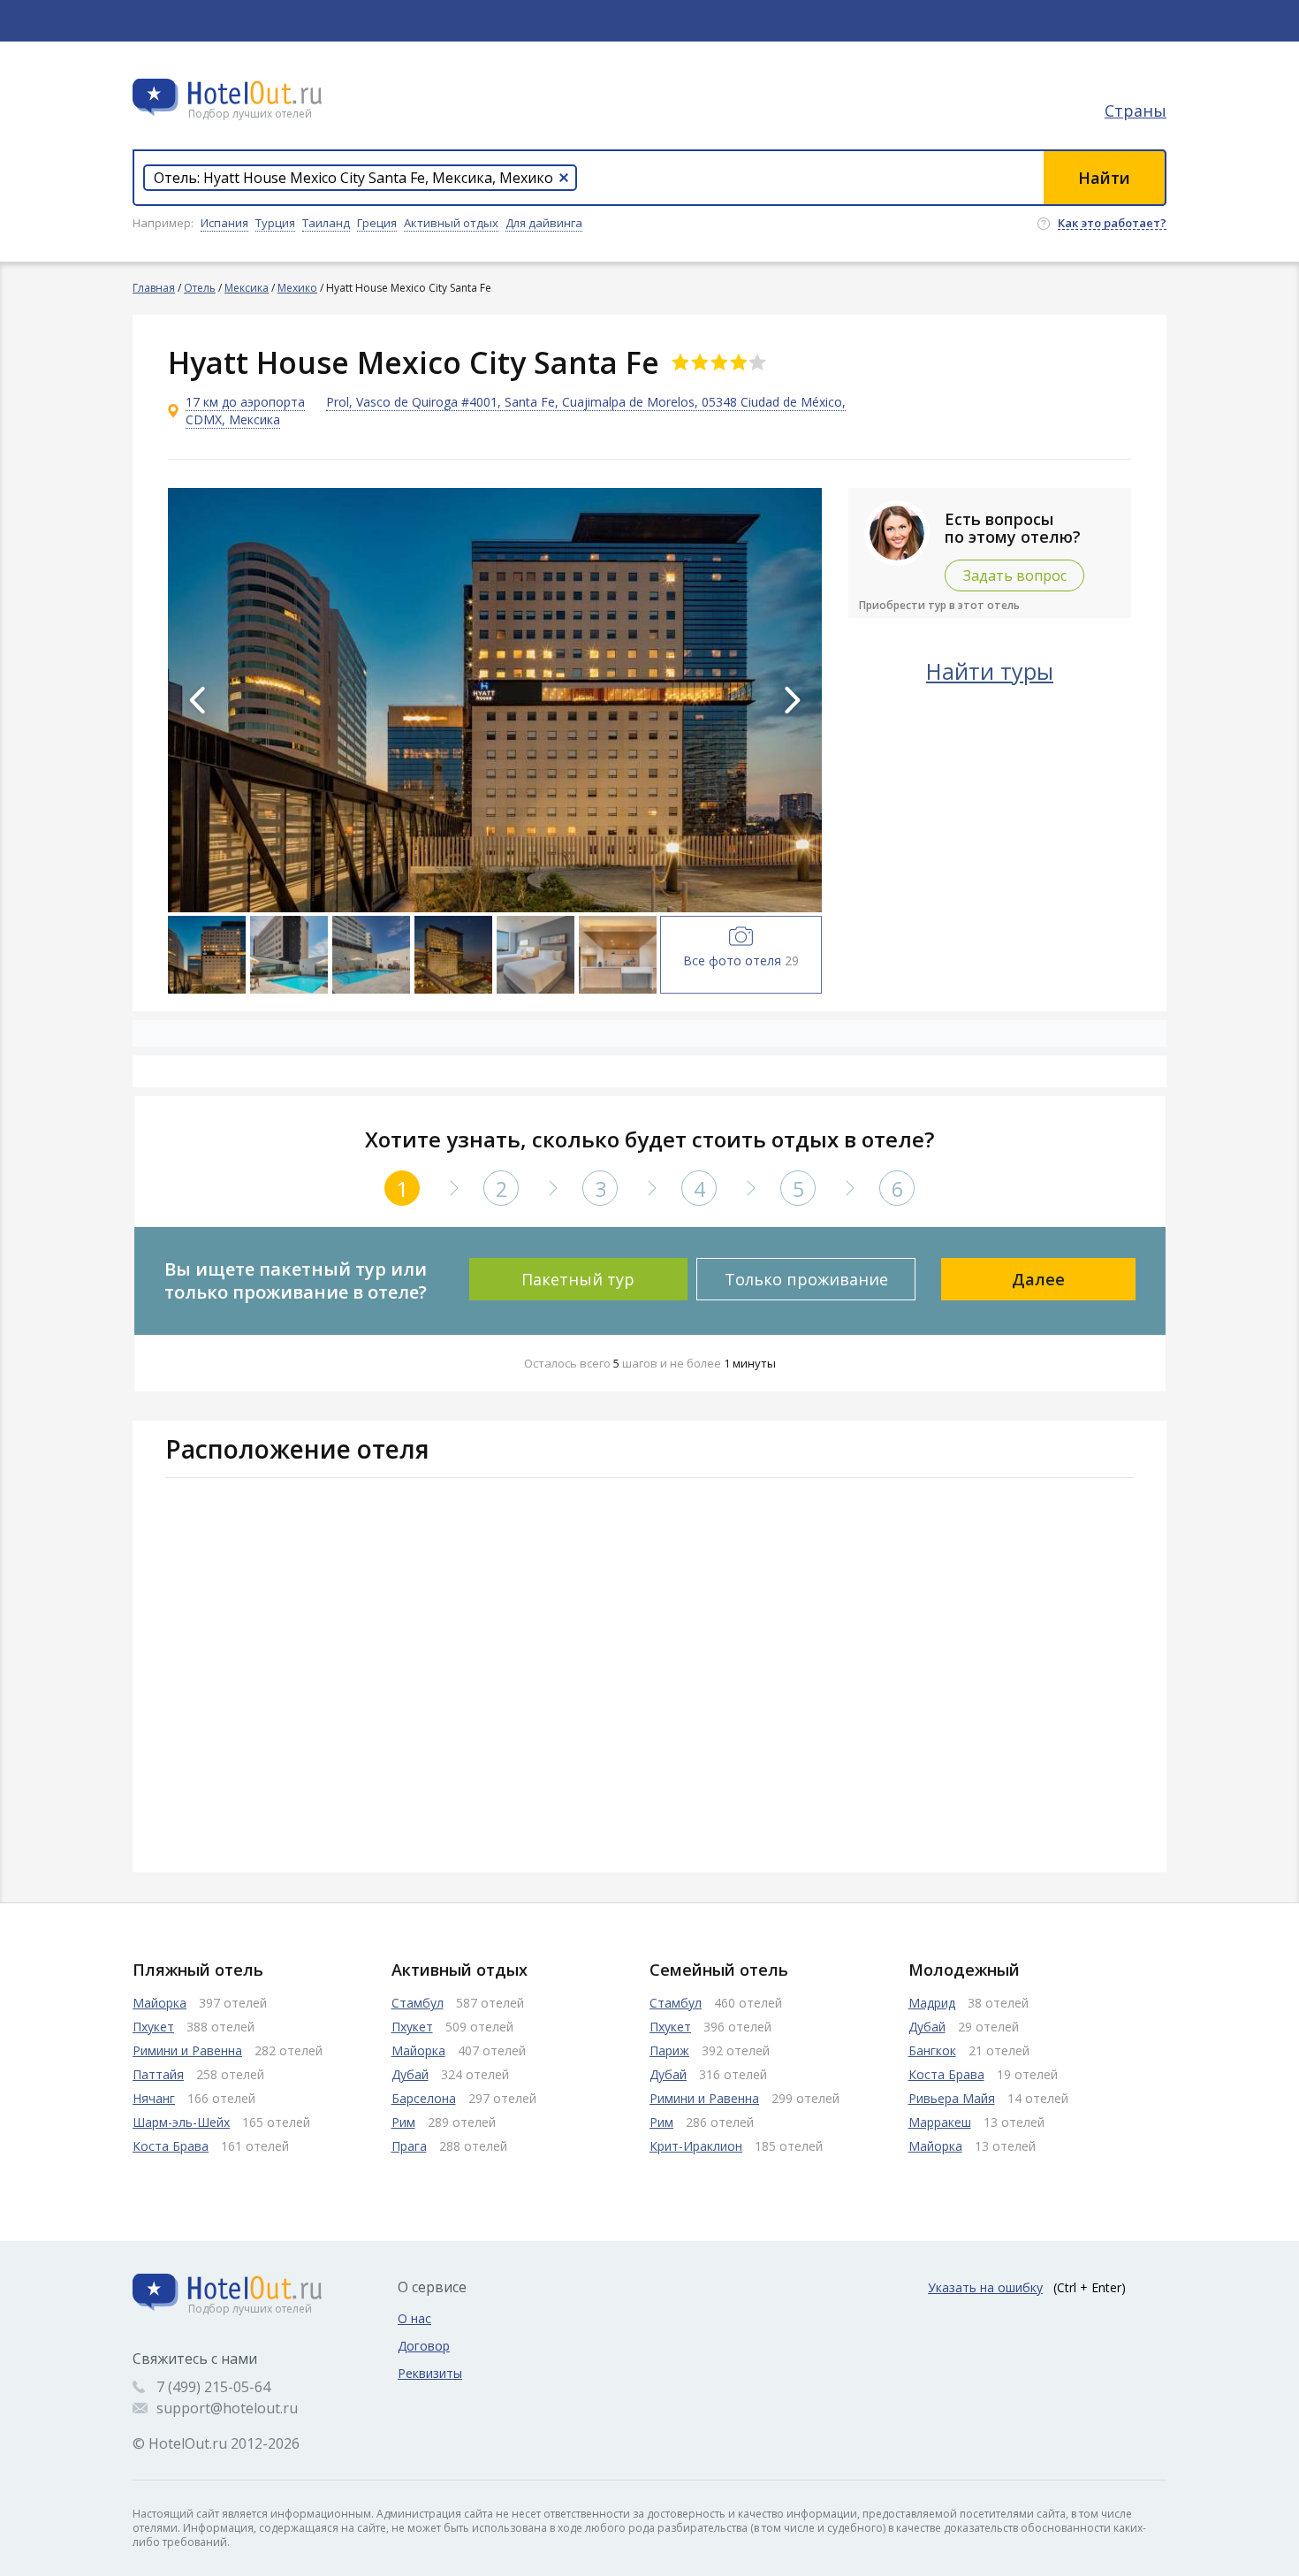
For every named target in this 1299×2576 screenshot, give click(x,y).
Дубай (410, 2074)
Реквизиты (430, 2373)
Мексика (247, 288)
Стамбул (418, 2003)
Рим (403, 2122)
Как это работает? (1112, 224)
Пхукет (153, 2027)
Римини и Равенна (187, 2050)
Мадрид (932, 2003)
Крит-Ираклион (696, 2146)
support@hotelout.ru (227, 2408)
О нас (414, 2318)
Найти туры (990, 671)
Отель (200, 288)
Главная (154, 288)
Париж (669, 2050)
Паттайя (158, 2074)
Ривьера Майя (952, 2098)
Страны (1136, 111)
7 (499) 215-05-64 (213, 2387)
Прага (409, 2146)
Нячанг (154, 2098)
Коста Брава (171, 2146)
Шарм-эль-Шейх (181, 2122)
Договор (424, 2346)
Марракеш (940, 2122)
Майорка (160, 2003)
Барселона (424, 2098)
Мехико (297, 288)
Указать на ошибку (985, 2287)
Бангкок (932, 2050)
